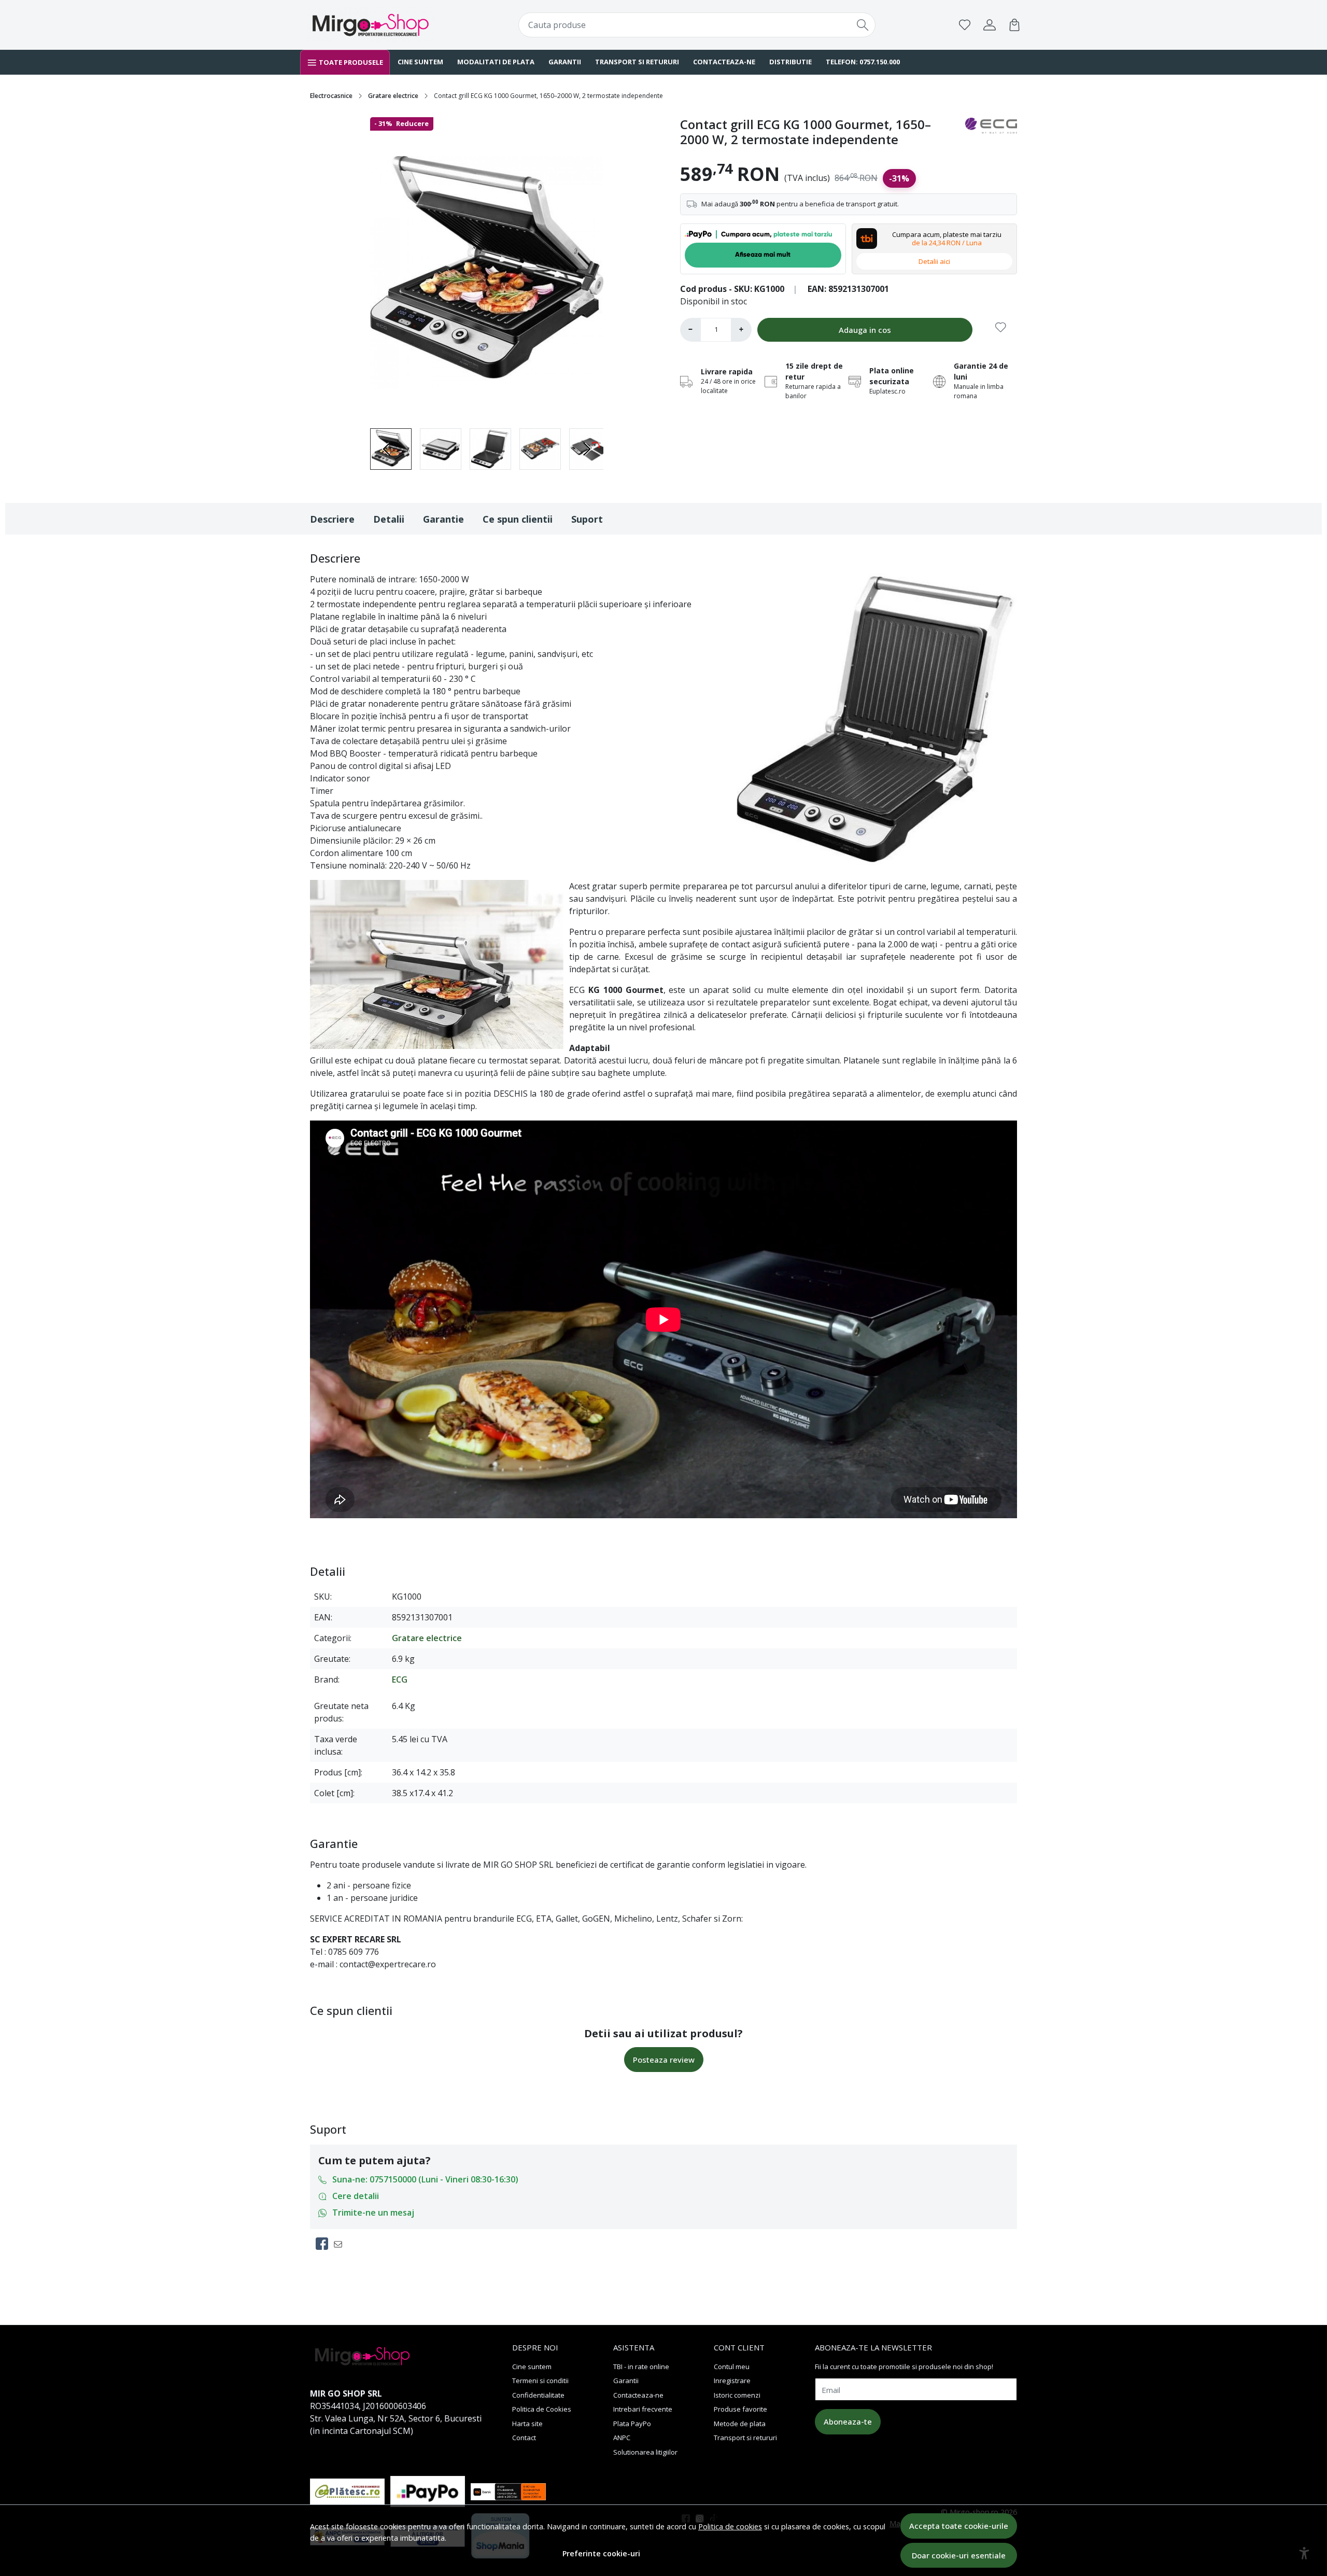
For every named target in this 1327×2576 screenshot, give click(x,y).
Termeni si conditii (540, 2381)
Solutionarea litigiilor (645, 2452)
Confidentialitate (538, 2395)
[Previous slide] (387, 449)
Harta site (527, 2424)
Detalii (389, 519)
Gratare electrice (393, 96)
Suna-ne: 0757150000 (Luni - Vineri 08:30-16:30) (425, 2179)
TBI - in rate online (641, 2367)
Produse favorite (740, 2409)
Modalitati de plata (495, 62)
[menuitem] (441, 449)
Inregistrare (732, 2381)
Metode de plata (740, 2424)
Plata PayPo (632, 2424)
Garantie (443, 519)
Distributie (790, 62)
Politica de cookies (730, 2526)
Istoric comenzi (737, 2395)
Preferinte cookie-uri (601, 2553)
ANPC (622, 2438)
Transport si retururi (636, 62)
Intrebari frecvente (643, 2409)
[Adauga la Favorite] (1001, 330)
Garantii (564, 62)
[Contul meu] (990, 25)
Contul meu (732, 2367)
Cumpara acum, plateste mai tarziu (947, 239)
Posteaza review (664, 2060)
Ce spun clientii (518, 519)
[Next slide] (587, 449)
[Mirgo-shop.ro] (371, 25)
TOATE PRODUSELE (350, 62)
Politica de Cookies (542, 2409)
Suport (587, 519)
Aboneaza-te (848, 2421)
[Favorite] (965, 25)
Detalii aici (934, 261)
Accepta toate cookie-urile (959, 2526)
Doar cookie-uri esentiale (959, 2555)
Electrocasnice (331, 96)
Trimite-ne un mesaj (373, 2213)
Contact (524, 2438)
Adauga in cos (865, 330)
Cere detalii (356, 2196)
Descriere (332, 519)
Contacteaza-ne (723, 62)
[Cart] (1014, 25)
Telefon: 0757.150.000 (862, 62)
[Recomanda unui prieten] (341, 2244)
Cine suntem (420, 62)
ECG (400, 1679)
